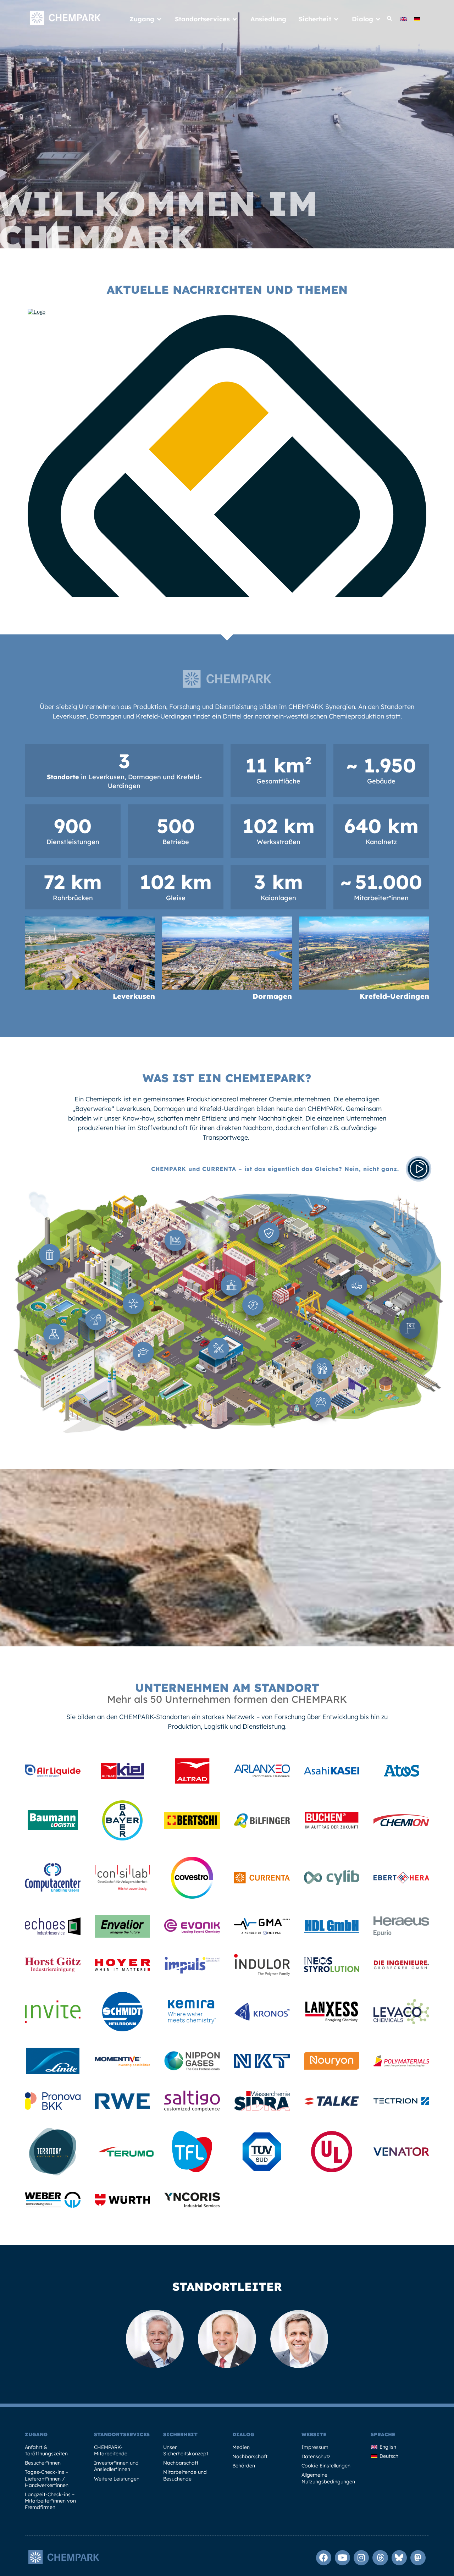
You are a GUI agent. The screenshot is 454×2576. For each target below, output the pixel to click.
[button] (390, 19)
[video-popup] (419, 1169)
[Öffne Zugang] (159, 19)
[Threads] (380, 2558)
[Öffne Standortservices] (235, 19)
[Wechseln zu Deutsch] (417, 19)
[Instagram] (361, 2558)
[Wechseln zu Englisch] (404, 19)
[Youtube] (342, 2558)
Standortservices (122, 2434)
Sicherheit (180, 2434)
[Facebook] (324, 2558)
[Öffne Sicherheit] (336, 19)
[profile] (53, 1775)
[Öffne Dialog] (378, 19)
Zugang (36, 2434)
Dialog (243, 2434)
